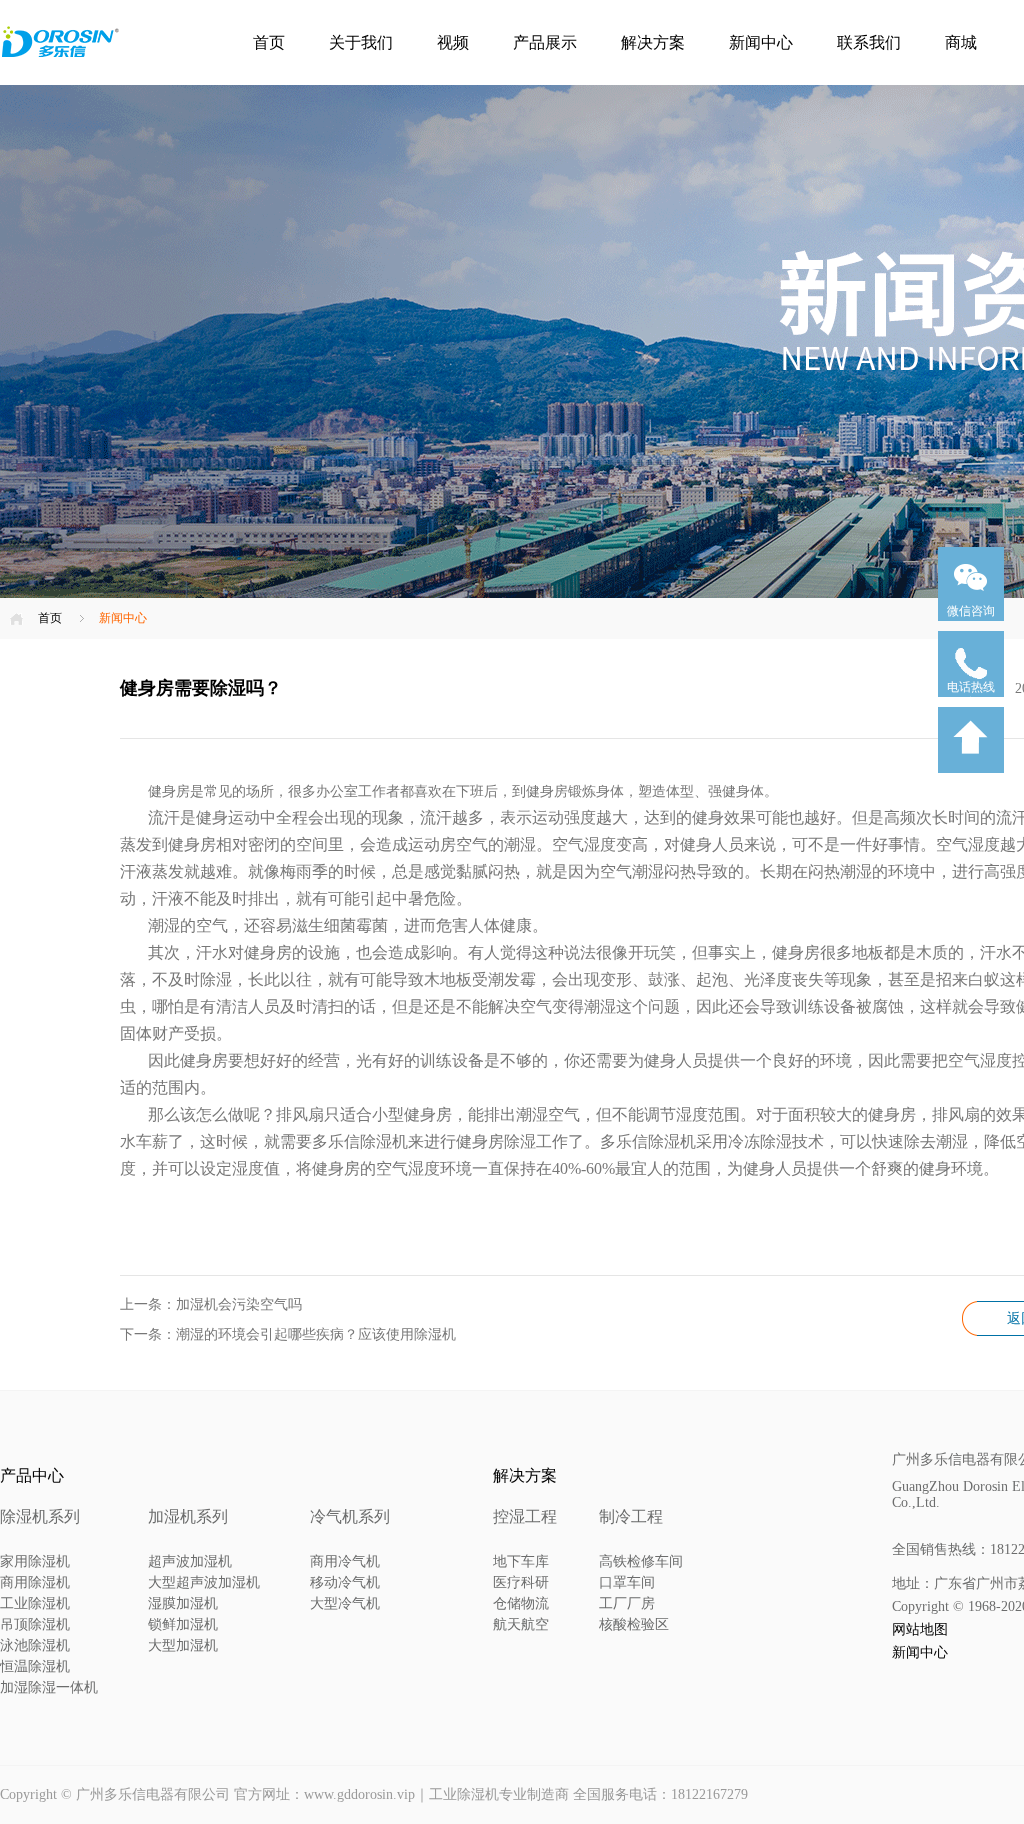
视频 (453, 42)
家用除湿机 (35, 1561)
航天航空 (521, 1624)
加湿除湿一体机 (49, 1687)
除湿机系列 (40, 1516)
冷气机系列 (350, 1516)
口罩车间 (627, 1582)
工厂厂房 (627, 1603)
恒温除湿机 (35, 1666)
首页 (269, 42)
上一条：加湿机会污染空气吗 (211, 1304)
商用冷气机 (345, 1561)
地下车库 (521, 1561)
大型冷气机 (345, 1603)
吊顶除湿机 (35, 1624)
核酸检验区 (634, 1624)
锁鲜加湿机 (183, 1624)
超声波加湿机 (190, 1561)
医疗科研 (521, 1582)
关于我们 (361, 42)
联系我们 (869, 42)
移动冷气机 (345, 1582)
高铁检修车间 (641, 1561)
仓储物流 (521, 1603)
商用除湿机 (35, 1582)
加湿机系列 (188, 1516)
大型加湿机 (183, 1645)
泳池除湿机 (35, 1645)
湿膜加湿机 (183, 1603)
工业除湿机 (35, 1603)
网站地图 (920, 1629)
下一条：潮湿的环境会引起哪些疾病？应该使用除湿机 (288, 1334)
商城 (961, 42)
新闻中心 (761, 42)
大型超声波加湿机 (204, 1582)
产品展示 (545, 42)
